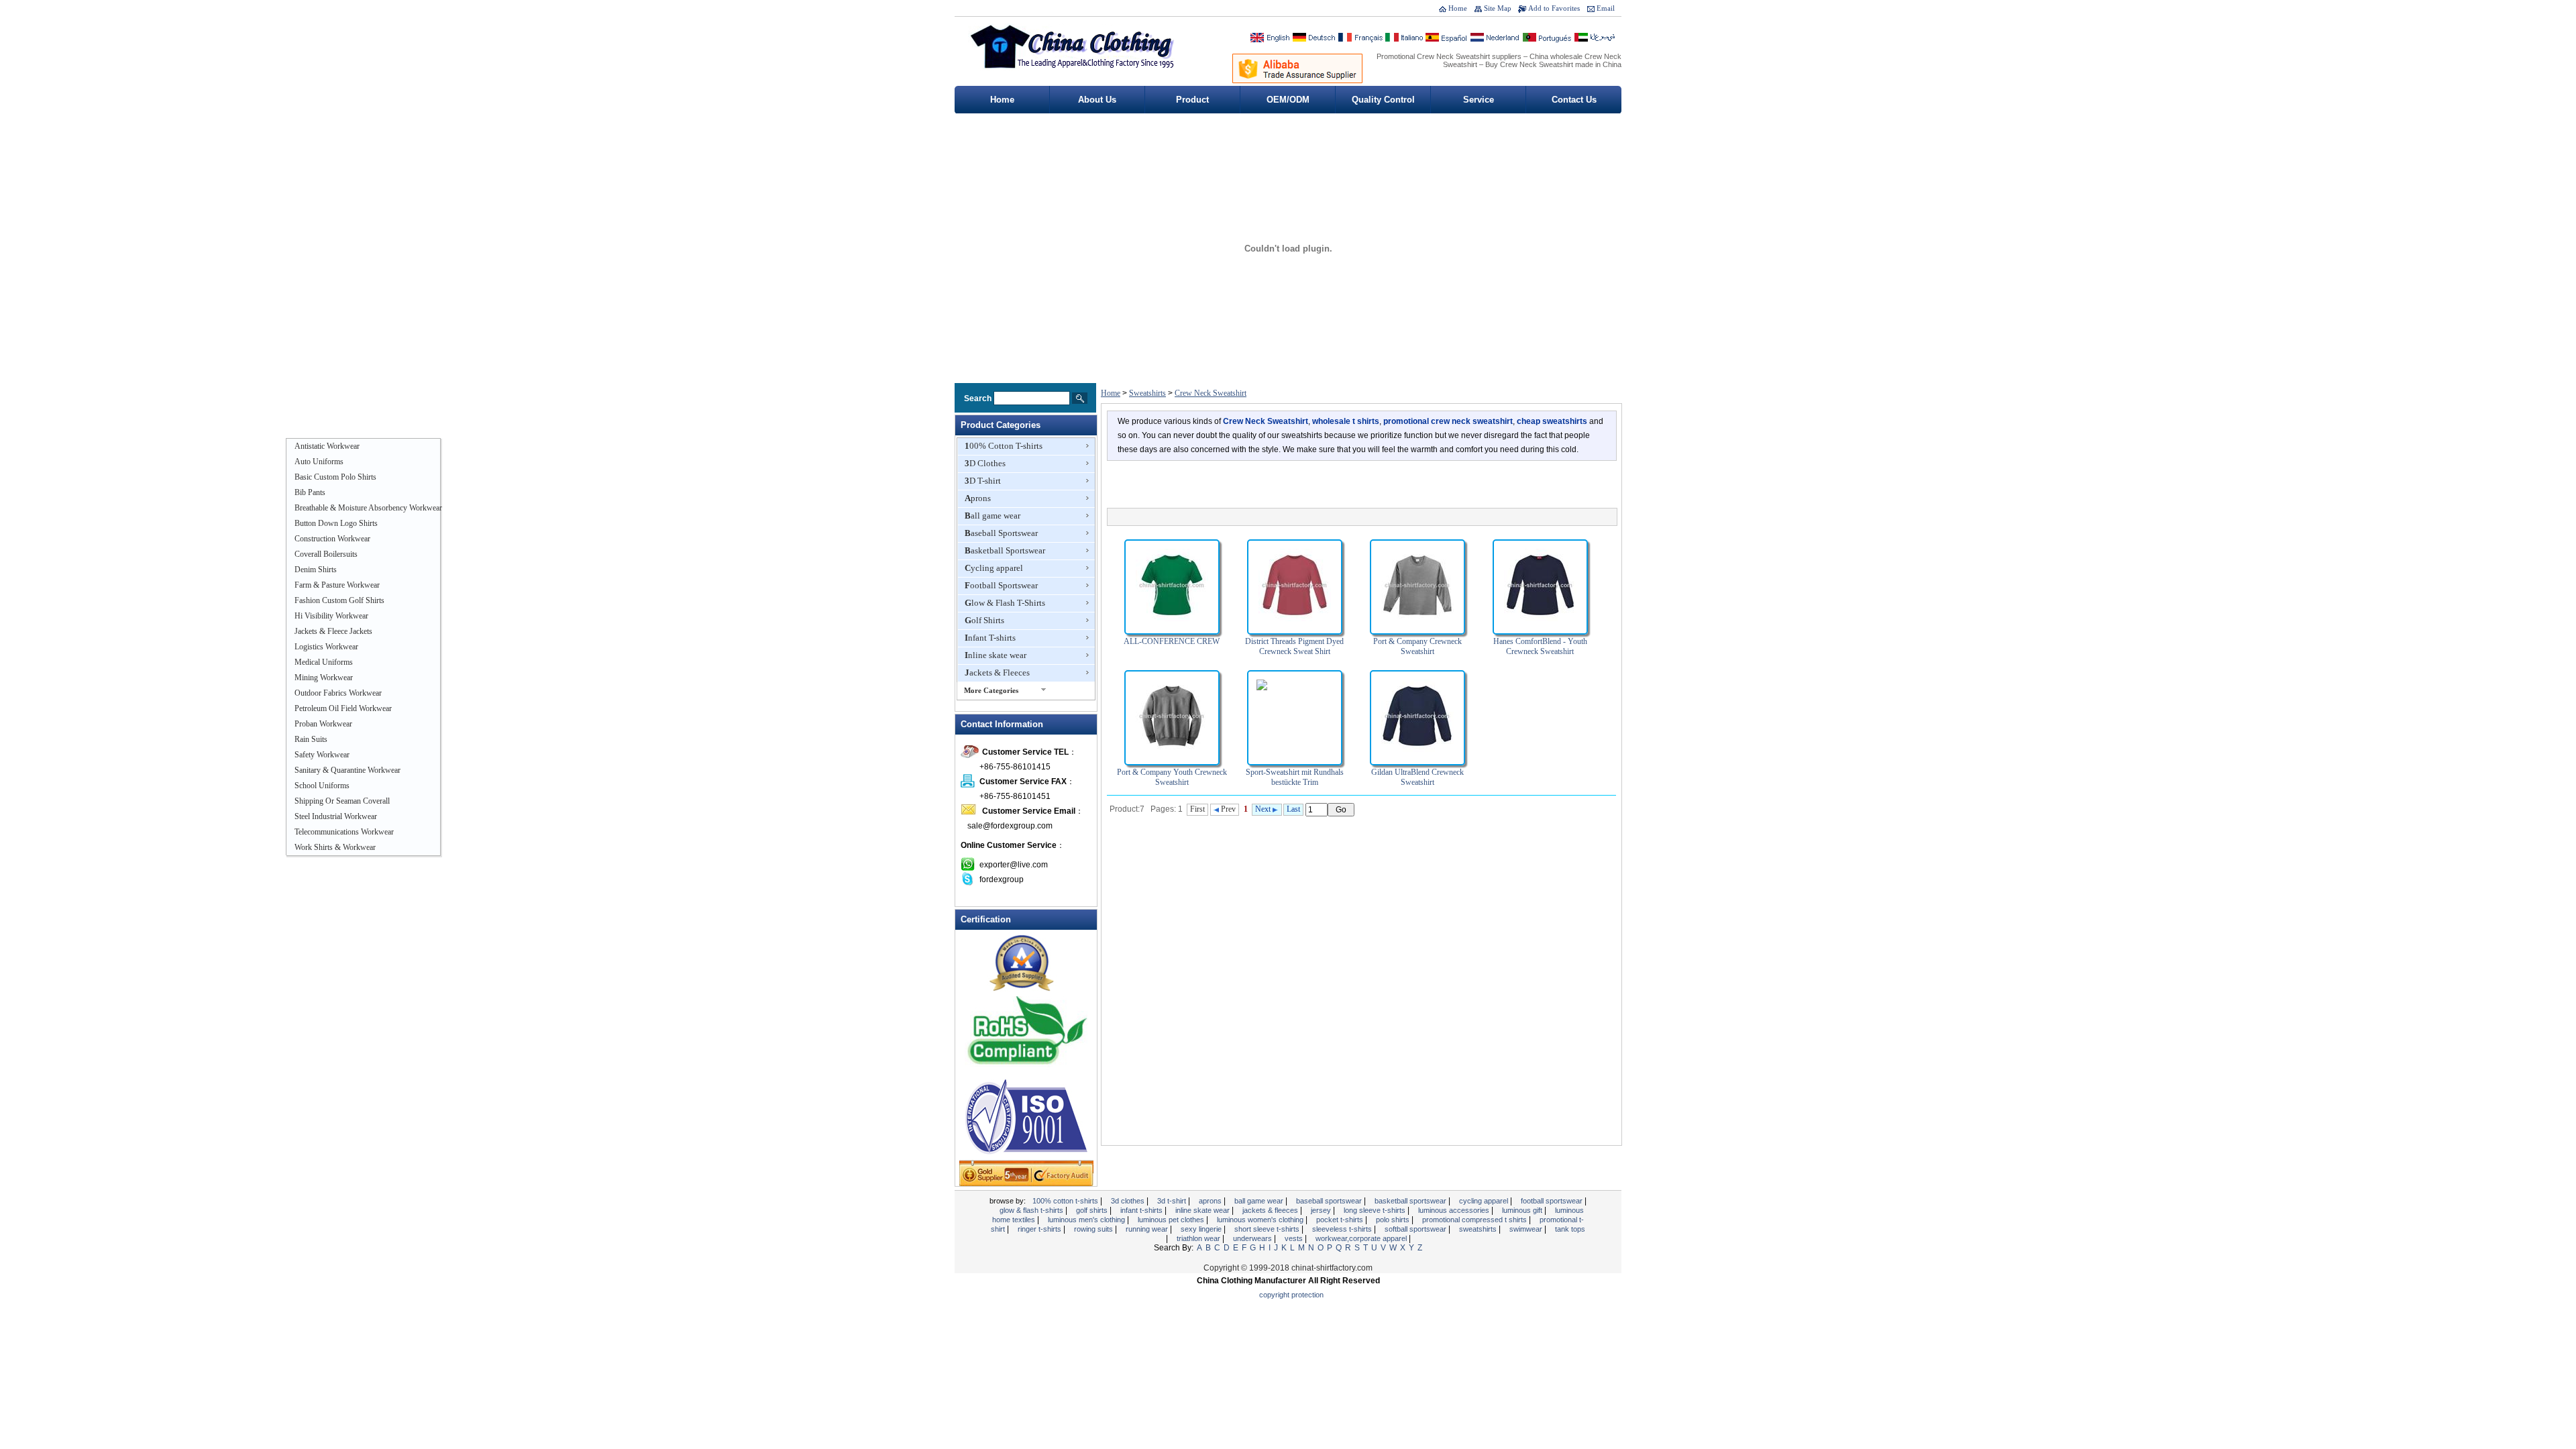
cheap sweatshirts (1552, 421)
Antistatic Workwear (327, 446)
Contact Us (1574, 100)
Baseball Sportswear (1001, 533)
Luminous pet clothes (1172, 1220)
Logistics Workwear (326, 647)
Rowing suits (1094, 1229)
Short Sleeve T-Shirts (1268, 1229)
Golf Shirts (984, 620)
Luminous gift (1523, 1210)
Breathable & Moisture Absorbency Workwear (368, 508)
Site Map (1498, 8)
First (1197, 809)
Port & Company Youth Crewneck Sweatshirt (1172, 777)
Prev (1227, 809)
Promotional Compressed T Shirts (1475, 1220)
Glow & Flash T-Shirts (1005, 603)
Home (1458, 8)
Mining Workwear (324, 678)
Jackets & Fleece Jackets (333, 631)
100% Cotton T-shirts (1004, 446)
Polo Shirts (1394, 1220)
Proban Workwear (323, 724)
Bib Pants (310, 492)
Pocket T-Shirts (1341, 1220)
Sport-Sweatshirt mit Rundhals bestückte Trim (1295, 777)
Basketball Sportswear (1005, 550)
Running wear (1148, 1229)
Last (1293, 809)
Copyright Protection (1291, 1295)
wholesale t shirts (1346, 421)
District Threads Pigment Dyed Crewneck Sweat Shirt (1294, 646)
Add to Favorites (1554, 8)
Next (1264, 809)
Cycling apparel (994, 568)
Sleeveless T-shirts (1343, 1229)
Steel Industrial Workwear (336, 816)
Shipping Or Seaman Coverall (342, 801)
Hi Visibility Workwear (331, 616)
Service (1479, 100)
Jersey (1322, 1210)
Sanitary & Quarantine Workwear (347, 770)
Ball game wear (992, 516)
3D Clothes (985, 463)
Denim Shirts (316, 570)
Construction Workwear (332, 539)
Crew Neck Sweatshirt (1211, 393)
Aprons (978, 498)
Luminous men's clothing (1087, 1220)
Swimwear (1527, 1229)
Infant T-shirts (990, 638)
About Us (1097, 100)
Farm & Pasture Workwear (337, 585)
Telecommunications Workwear (344, 832)
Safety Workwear (322, 755)
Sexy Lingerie (1202, 1229)
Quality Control (1383, 100)
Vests (1295, 1238)
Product (1192, 100)
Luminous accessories (1455, 1210)
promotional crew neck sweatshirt (1448, 421)
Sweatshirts (1147, 393)
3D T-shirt (983, 481)
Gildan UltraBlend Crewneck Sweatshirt (1417, 777)
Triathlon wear (1199, 1238)
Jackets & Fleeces (997, 673)
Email (1606, 8)
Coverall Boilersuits (326, 554)
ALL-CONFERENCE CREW (1172, 641)
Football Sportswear (1001, 585)
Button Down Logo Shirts (336, 523)
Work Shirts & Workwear (335, 847)
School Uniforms (322, 786)
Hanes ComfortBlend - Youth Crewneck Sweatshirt (1540, 646)
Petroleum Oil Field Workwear (343, 708)
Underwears (1253, 1238)
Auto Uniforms (319, 462)
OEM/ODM (1288, 100)
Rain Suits (311, 739)
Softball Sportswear (1416, 1229)
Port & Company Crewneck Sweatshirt (1417, 646)
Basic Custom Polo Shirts (335, 477)
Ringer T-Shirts (1040, 1229)
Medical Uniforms (324, 662)
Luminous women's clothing (1261, 1220)
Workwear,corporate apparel (1362, 1238)
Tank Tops (1570, 1229)
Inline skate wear (996, 655)
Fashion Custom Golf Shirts (339, 600)
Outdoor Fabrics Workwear (338, 693)
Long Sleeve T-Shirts (1376, 1210)
